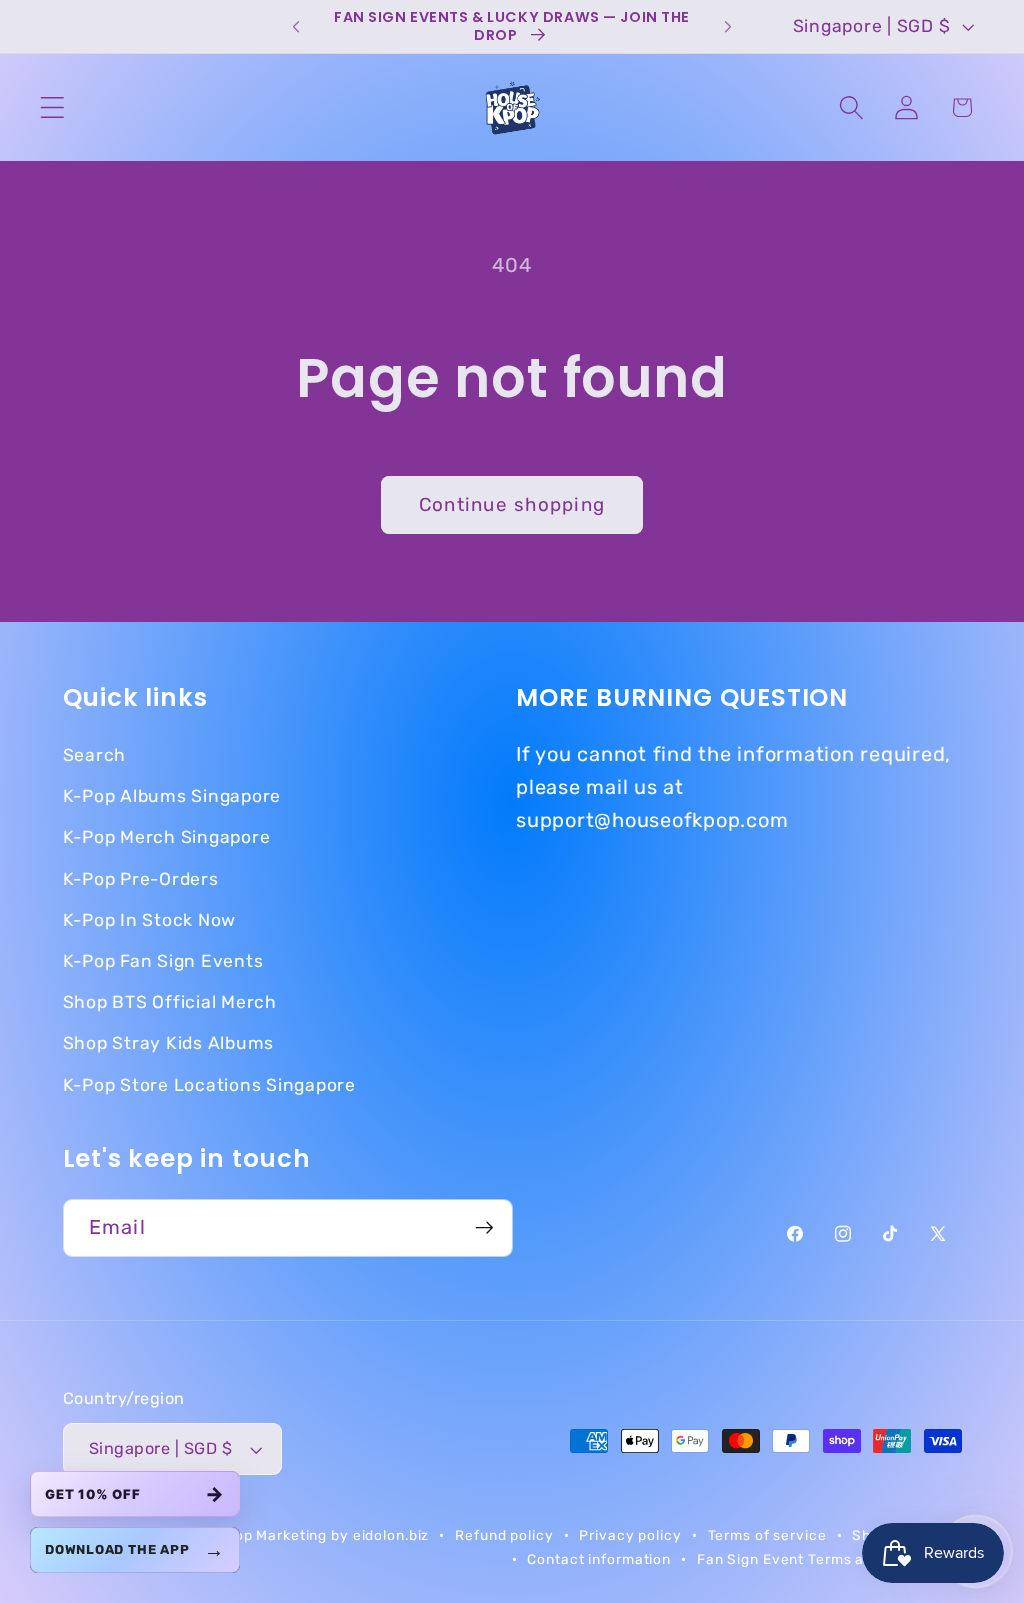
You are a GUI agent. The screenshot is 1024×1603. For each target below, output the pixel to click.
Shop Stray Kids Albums (169, 1043)
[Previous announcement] (296, 27)
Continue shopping (512, 504)
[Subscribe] (484, 1228)
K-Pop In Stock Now (150, 920)
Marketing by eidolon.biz (342, 1535)
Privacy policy (630, 1535)
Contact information (599, 1559)
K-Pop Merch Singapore (167, 837)
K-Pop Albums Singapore (172, 796)
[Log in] (906, 107)
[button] (52, 107)
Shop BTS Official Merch (170, 1002)
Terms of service (767, 1535)
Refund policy (504, 1535)
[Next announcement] (728, 27)
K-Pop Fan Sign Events (163, 961)
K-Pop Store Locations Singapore (209, 1085)
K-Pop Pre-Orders (141, 879)
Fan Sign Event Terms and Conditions (829, 1559)
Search (95, 755)
